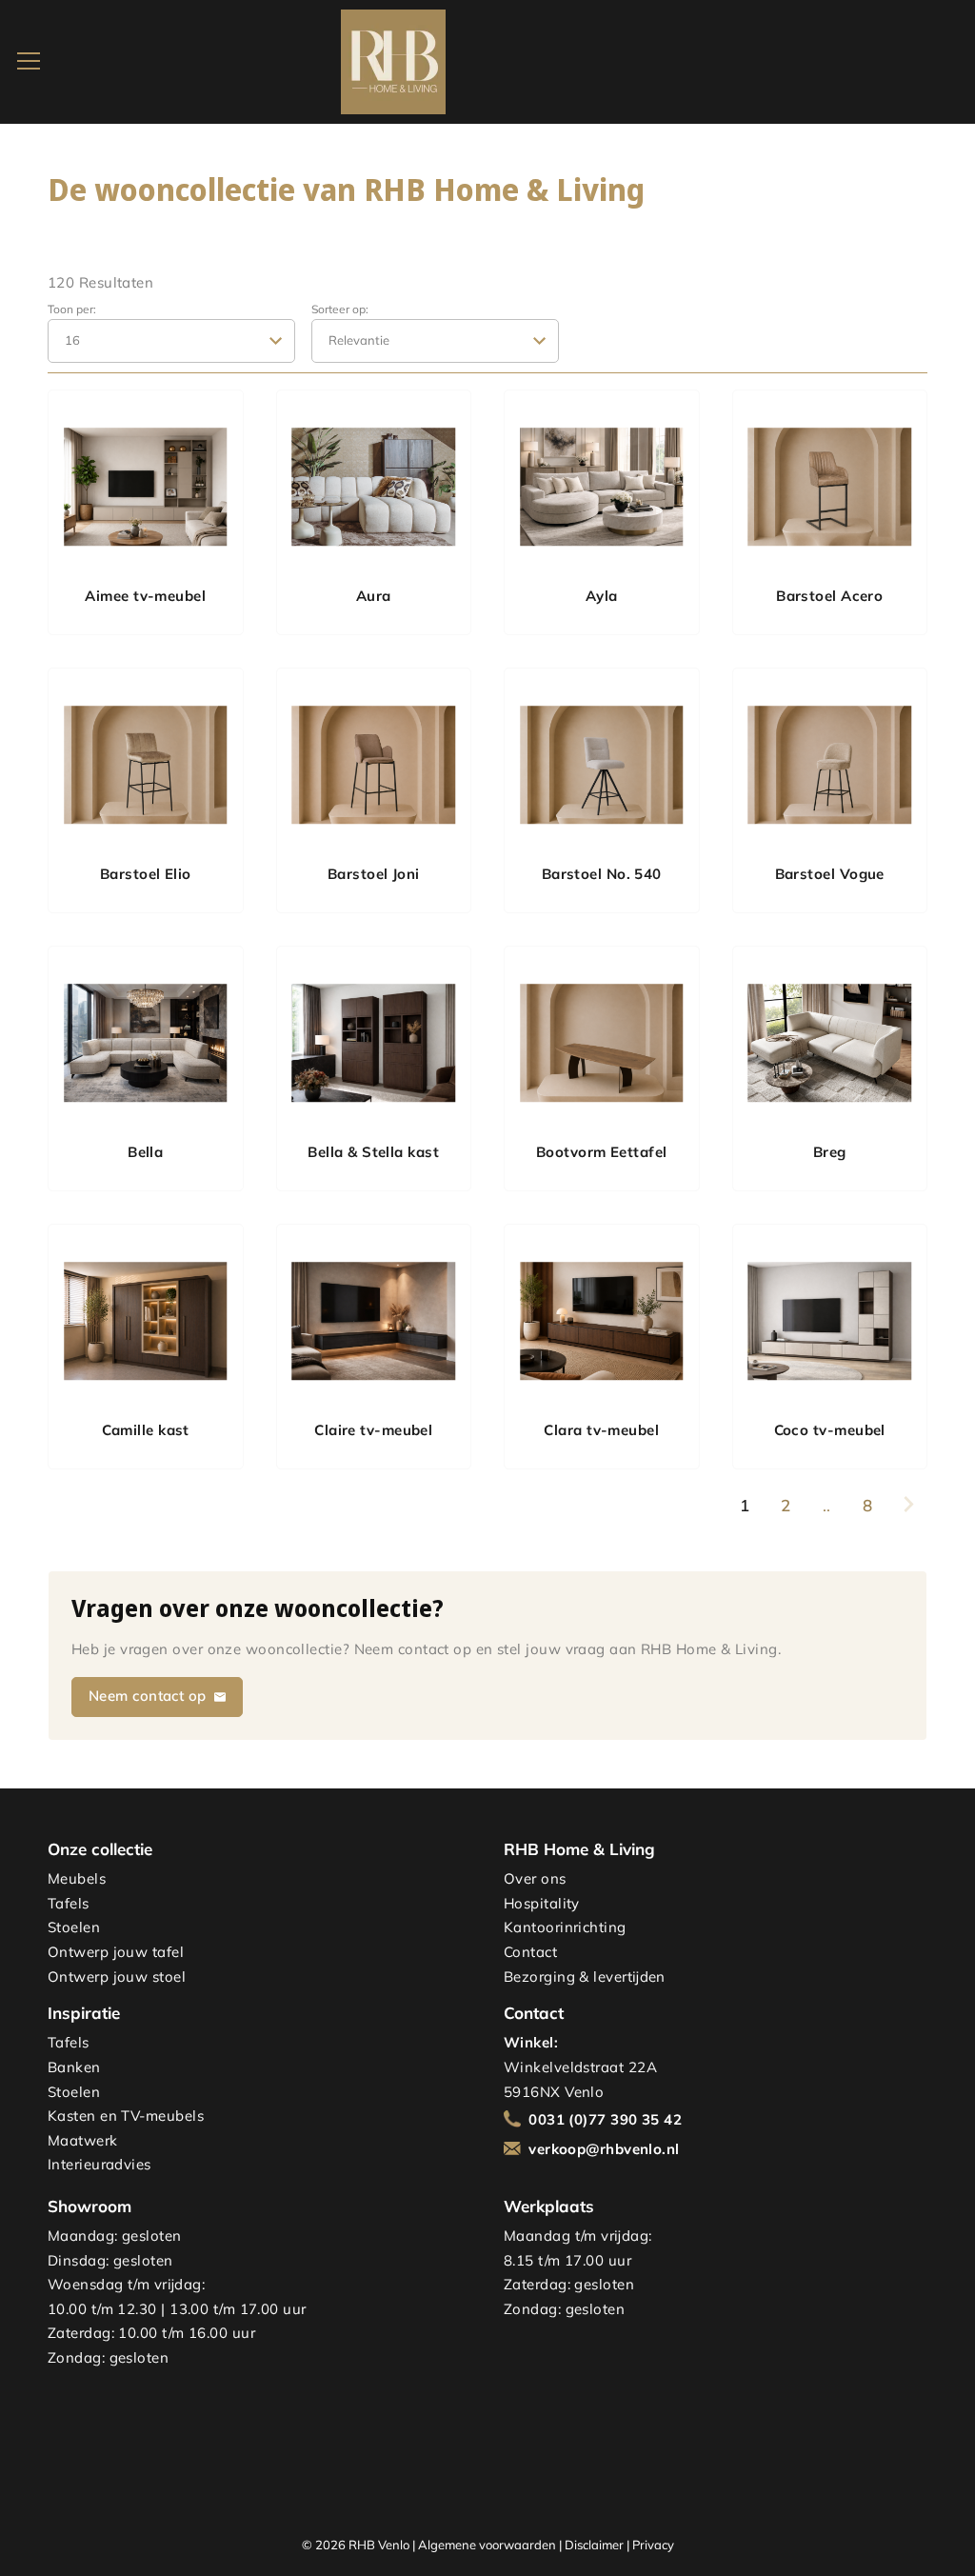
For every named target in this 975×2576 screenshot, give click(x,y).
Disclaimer (594, 2545)
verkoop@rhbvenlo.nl (604, 2149)
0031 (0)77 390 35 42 (605, 2119)
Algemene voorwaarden (487, 2545)
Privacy (653, 2545)
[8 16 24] (171, 340)
